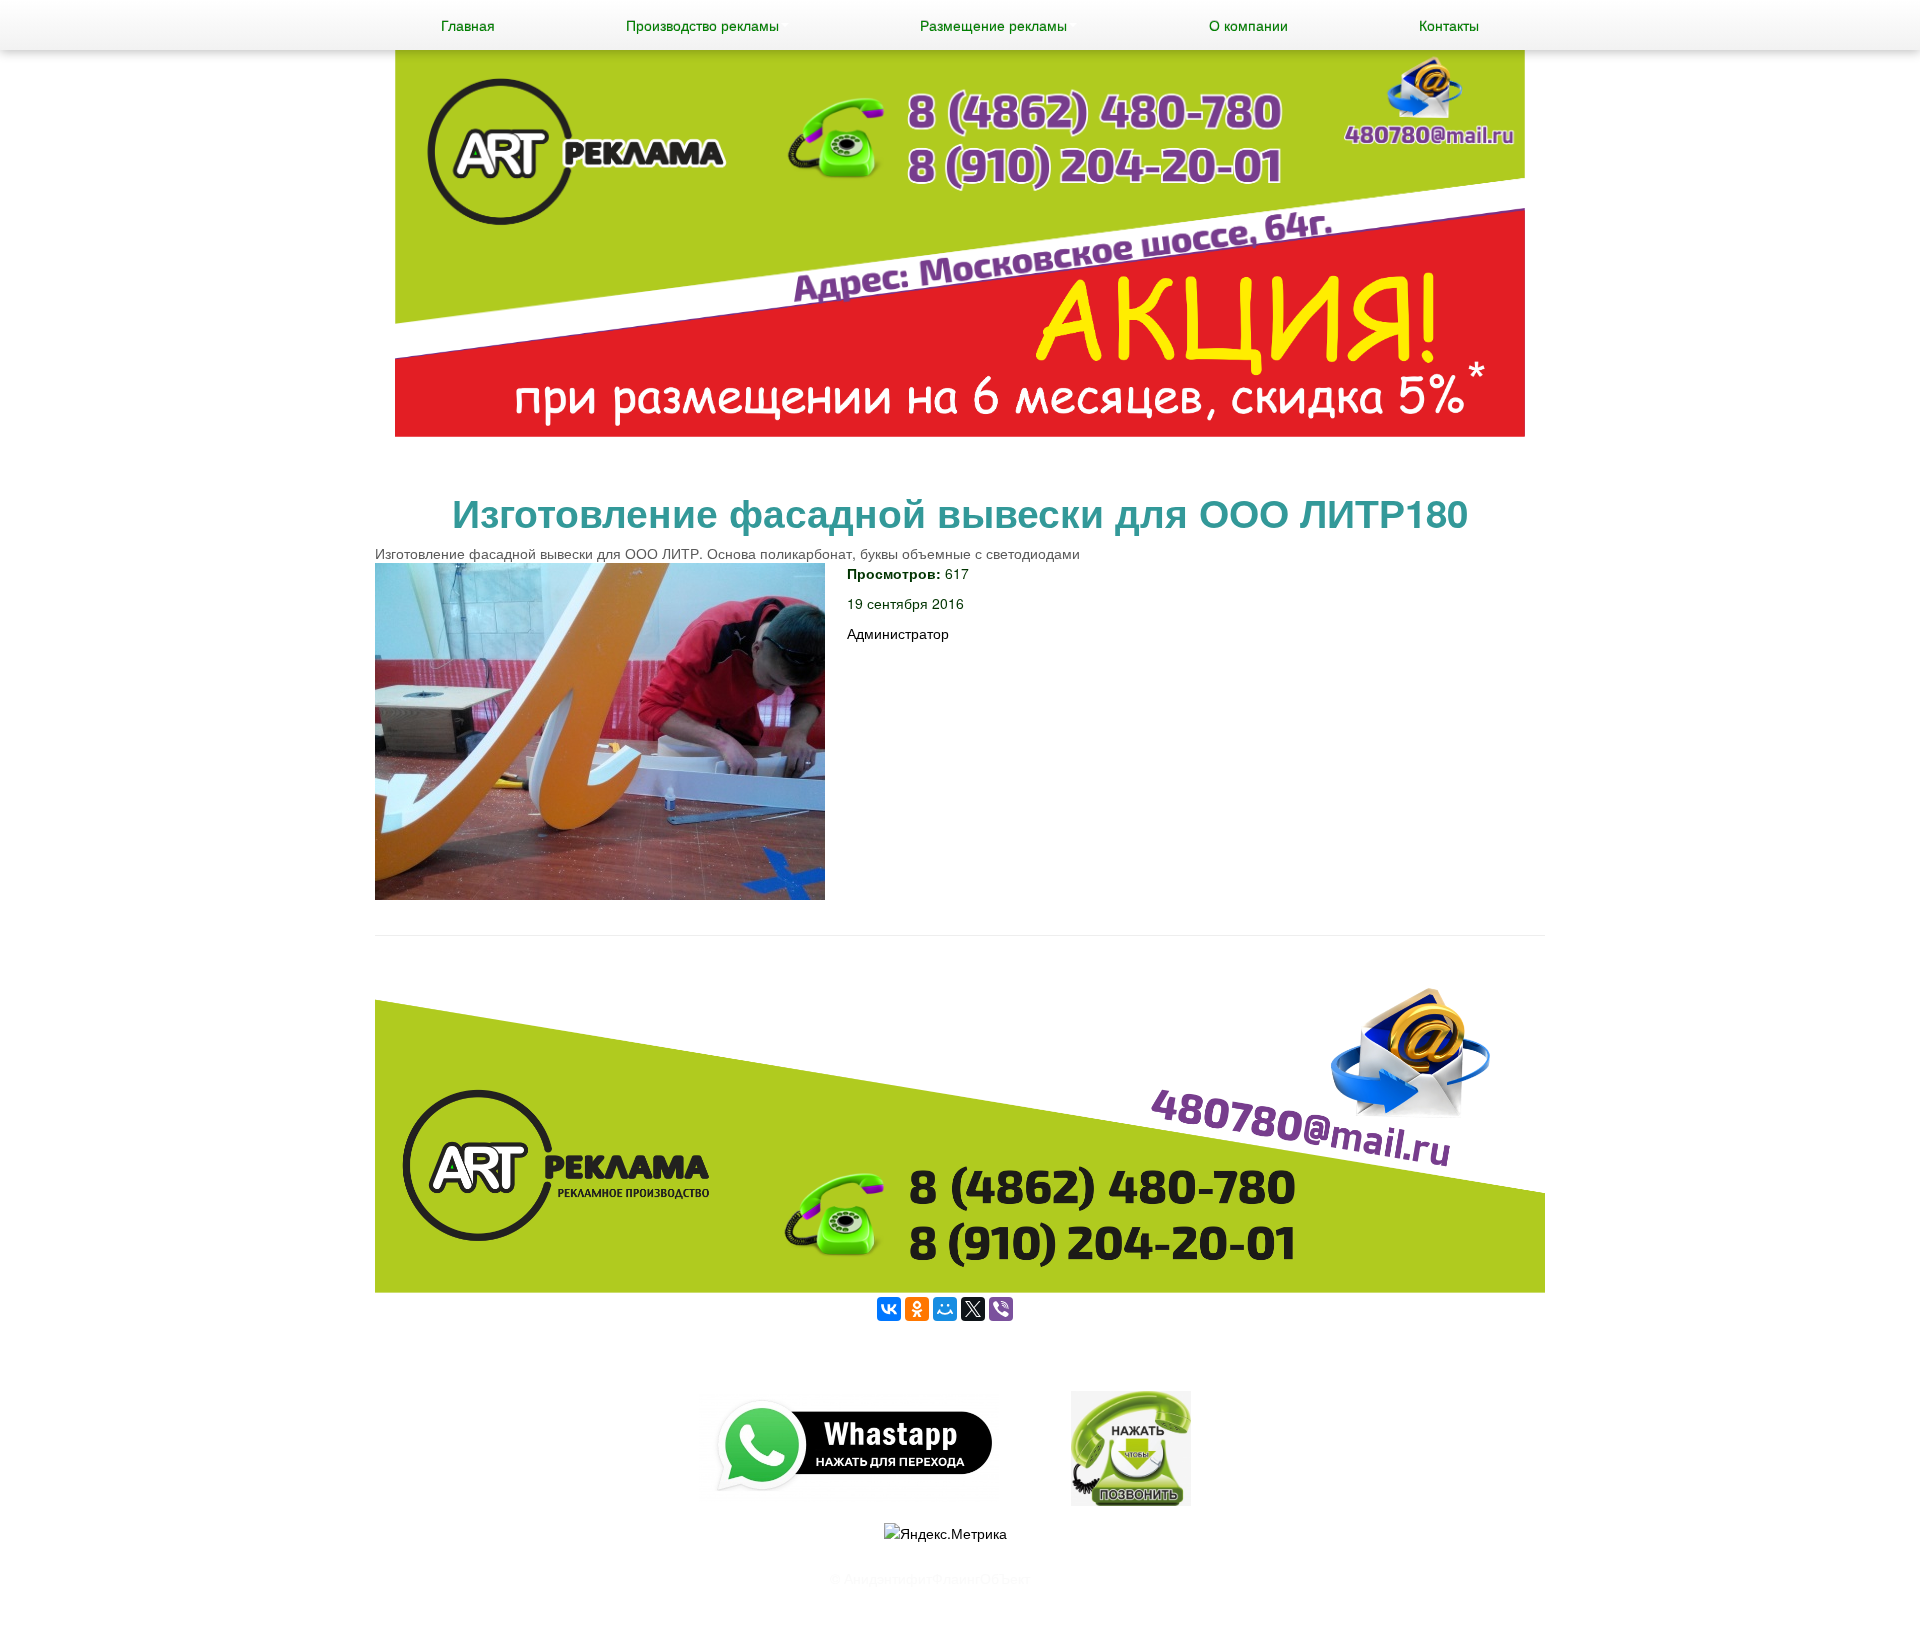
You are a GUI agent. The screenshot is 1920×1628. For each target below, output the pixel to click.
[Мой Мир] (945, 1309)
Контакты (1449, 25)
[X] (973, 1309)
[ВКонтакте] (889, 1309)
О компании (1248, 25)
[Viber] (1001, 1309)
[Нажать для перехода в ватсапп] (960, 246)
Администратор (898, 633)
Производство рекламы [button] (702, 25)
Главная (468, 25)
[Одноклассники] (917, 1309)
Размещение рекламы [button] (993, 25)
